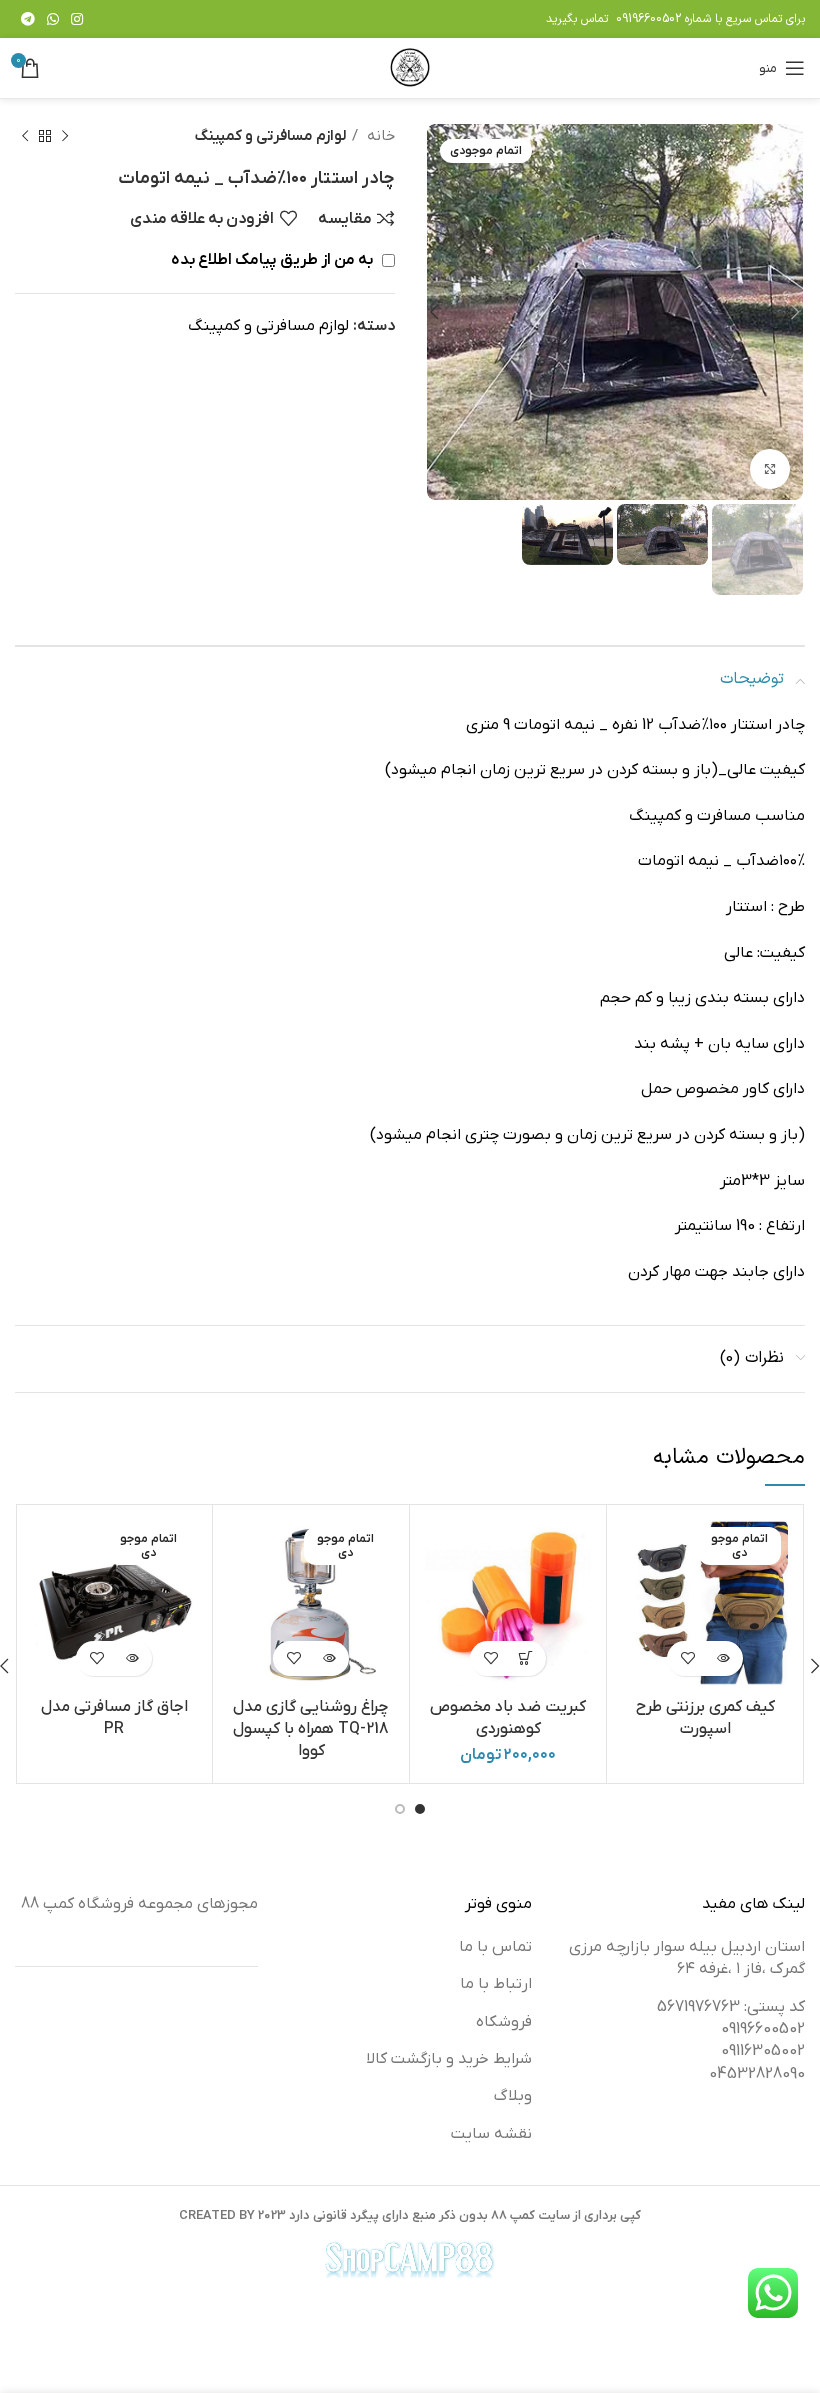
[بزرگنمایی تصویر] (770, 469)
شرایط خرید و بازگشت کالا (449, 2059)
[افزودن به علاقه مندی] (687, 1658)
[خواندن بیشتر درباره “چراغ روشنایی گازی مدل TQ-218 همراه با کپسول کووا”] (328, 1658)
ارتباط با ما (496, 1984)
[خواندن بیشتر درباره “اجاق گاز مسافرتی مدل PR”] (131, 1658)
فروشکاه (504, 2022)
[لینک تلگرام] (28, 19)
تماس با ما (495, 1947)
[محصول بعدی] (25, 136)
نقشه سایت (491, 2134)
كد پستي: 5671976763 (731, 2007)
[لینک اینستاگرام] (77, 19)
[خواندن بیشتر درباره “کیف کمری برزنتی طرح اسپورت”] (722, 1658)
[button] (525, 1658)
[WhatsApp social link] (53, 19)
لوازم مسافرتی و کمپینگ (270, 136)
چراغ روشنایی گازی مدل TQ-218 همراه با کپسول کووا (311, 1729)
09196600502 (648, 19)
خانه (379, 136)
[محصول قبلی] (65, 136)
